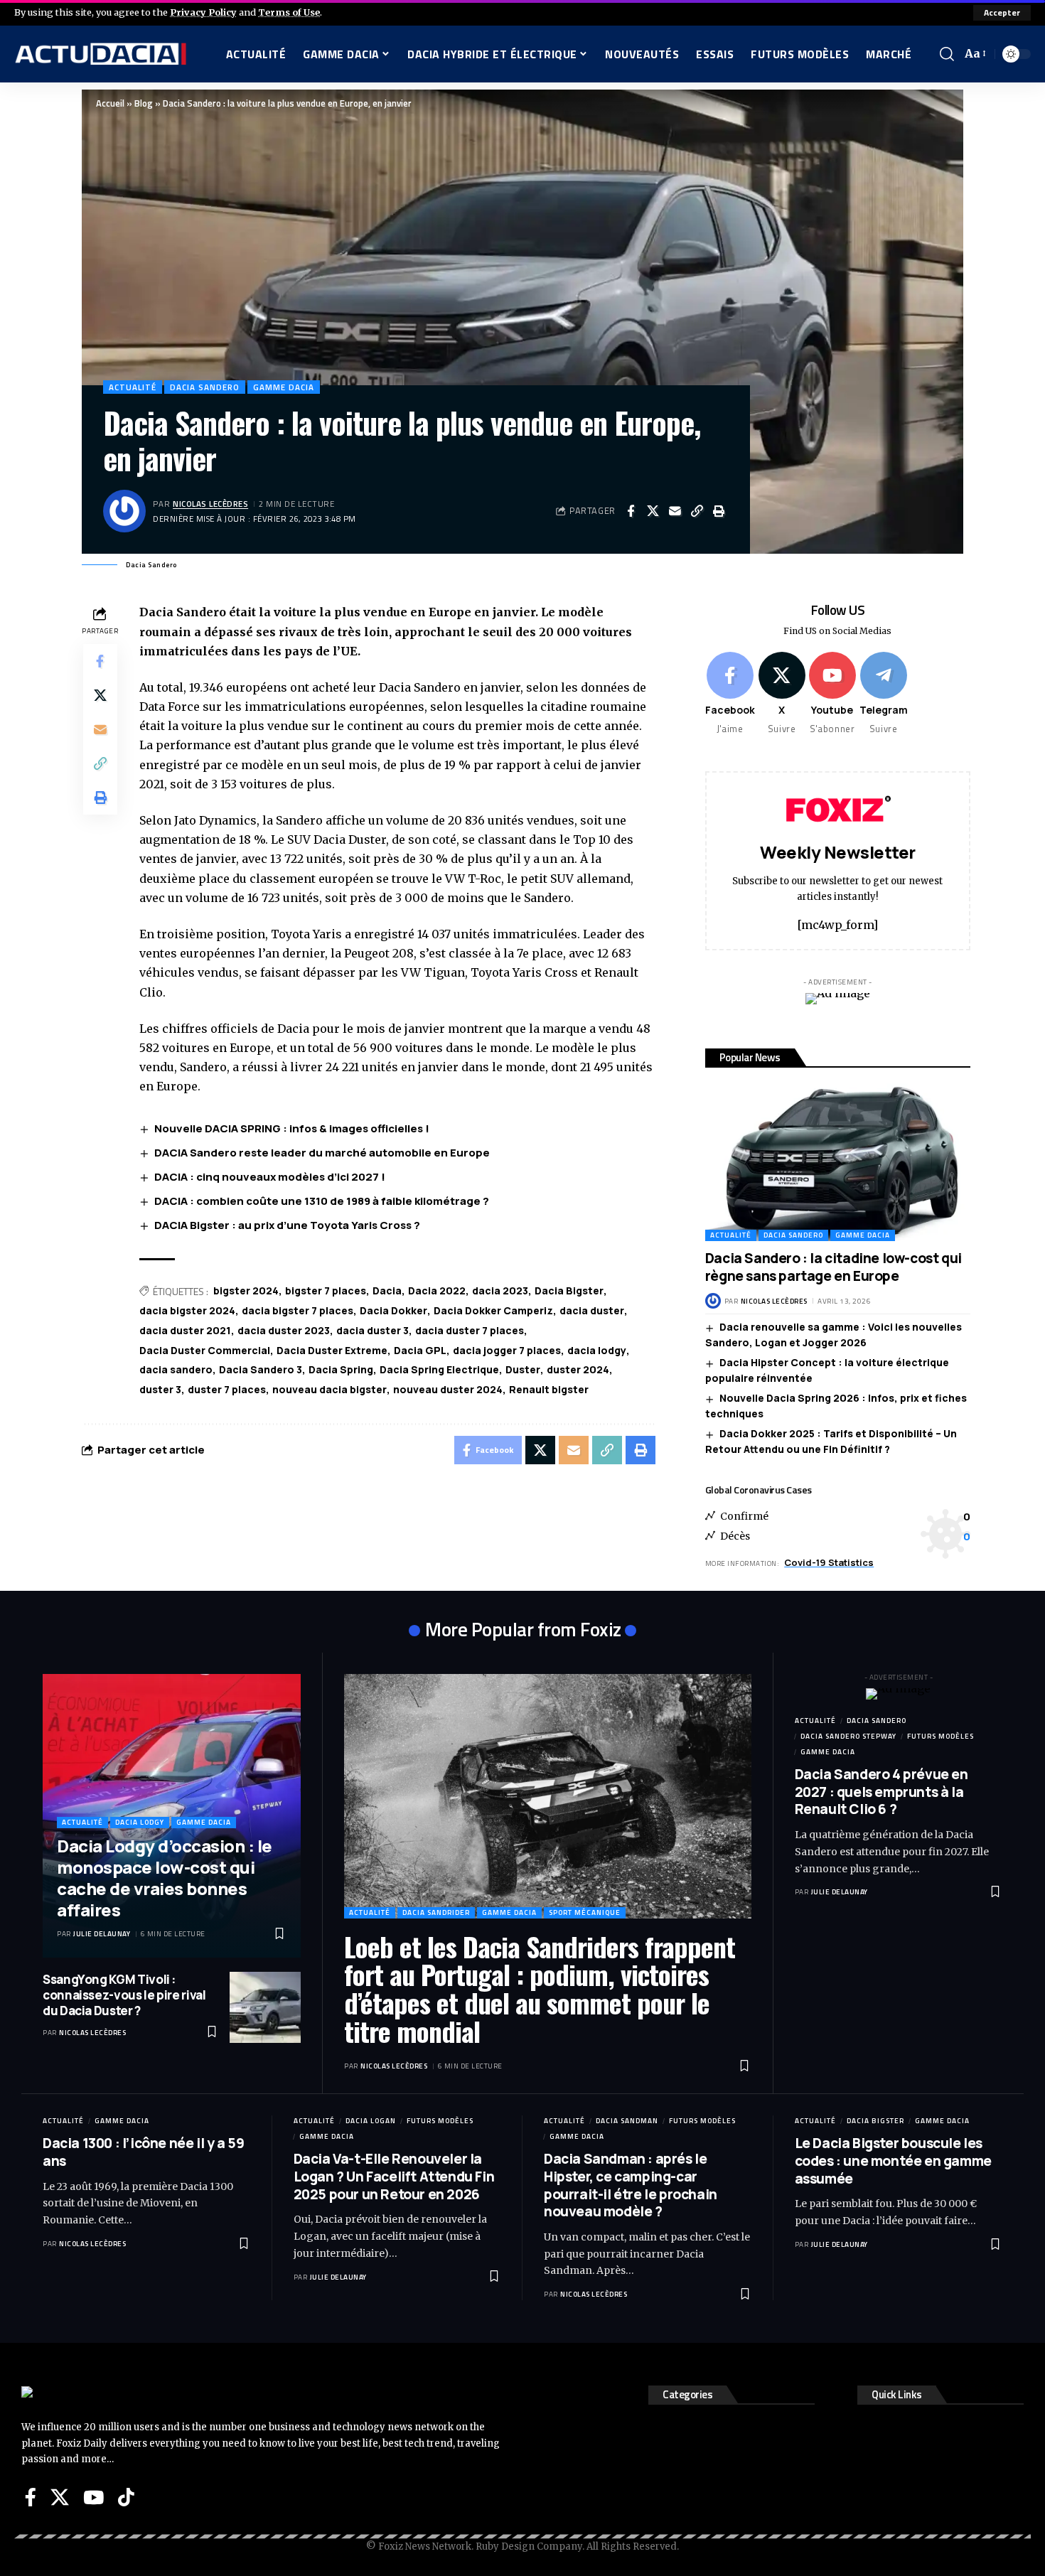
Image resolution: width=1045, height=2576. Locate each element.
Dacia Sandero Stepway (848, 1736)
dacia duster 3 (373, 1330)
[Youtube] (832, 694)
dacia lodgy (597, 1350)
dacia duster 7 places (470, 1330)
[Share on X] (653, 511)
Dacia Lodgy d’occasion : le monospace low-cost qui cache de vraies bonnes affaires (165, 1878)
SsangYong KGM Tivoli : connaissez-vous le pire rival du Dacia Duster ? (124, 1995)
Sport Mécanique (585, 1912)
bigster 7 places (326, 1290)
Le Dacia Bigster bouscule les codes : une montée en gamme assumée (893, 2161)
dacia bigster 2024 (187, 1310)
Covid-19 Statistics (829, 1562)
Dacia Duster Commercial (205, 1350)
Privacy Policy (203, 12)
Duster (523, 1369)
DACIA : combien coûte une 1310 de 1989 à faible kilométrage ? (322, 1201)
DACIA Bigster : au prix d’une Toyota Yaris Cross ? (287, 1225)
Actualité (133, 387)
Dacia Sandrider (436, 1912)
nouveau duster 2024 (448, 1389)
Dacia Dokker (393, 1310)
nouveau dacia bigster (329, 1389)
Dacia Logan (371, 2121)
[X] (782, 694)
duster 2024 (578, 1369)
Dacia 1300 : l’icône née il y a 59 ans (143, 2152)
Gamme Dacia (284, 387)
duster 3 (160, 1389)
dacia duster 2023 (284, 1330)
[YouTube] (93, 2497)
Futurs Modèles (940, 1736)
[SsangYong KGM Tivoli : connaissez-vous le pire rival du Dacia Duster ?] (265, 2007)
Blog (144, 103)
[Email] (675, 511)
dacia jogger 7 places (507, 1350)
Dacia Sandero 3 (261, 1369)
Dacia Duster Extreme (332, 1350)
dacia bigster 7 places (298, 1310)
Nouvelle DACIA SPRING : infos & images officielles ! (292, 1128)
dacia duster (592, 1310)
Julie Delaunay (102, 1934)
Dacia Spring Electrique (439, 1369)
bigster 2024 (246, 1290)
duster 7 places (227, 1389)
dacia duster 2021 (185, 1330)
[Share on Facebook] (631, 511)
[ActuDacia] (101, 54)
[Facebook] (730, 694)
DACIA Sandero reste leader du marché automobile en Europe (322, 1153)
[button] (1002, 13)
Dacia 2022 (437, 1290)
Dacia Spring (341, 1369)
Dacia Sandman (627, 2121)
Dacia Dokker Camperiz (493, 1310)
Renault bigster (549, 1389)
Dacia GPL (420, 1350)
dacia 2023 (500, 1290)
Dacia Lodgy (140, 1822)
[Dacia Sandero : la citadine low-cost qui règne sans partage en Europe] (838, 1161)
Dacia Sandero (205, 387)
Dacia (387, 1290)
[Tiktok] (126, 2497)
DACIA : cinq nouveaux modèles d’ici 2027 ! (270, 1177)
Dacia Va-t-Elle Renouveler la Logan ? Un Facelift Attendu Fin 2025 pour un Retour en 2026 (394, 2176)
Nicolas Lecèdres (210, 504)
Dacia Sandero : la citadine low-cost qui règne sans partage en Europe (834, 1267)
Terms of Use (289, 12)
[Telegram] (884, 694)
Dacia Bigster (569, 1290)
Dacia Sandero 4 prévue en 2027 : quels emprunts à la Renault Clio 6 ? (881, 1792)
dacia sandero (176, 1369)
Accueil (110, 103)
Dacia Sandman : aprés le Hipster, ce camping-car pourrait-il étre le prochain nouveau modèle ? (631, 2185)
